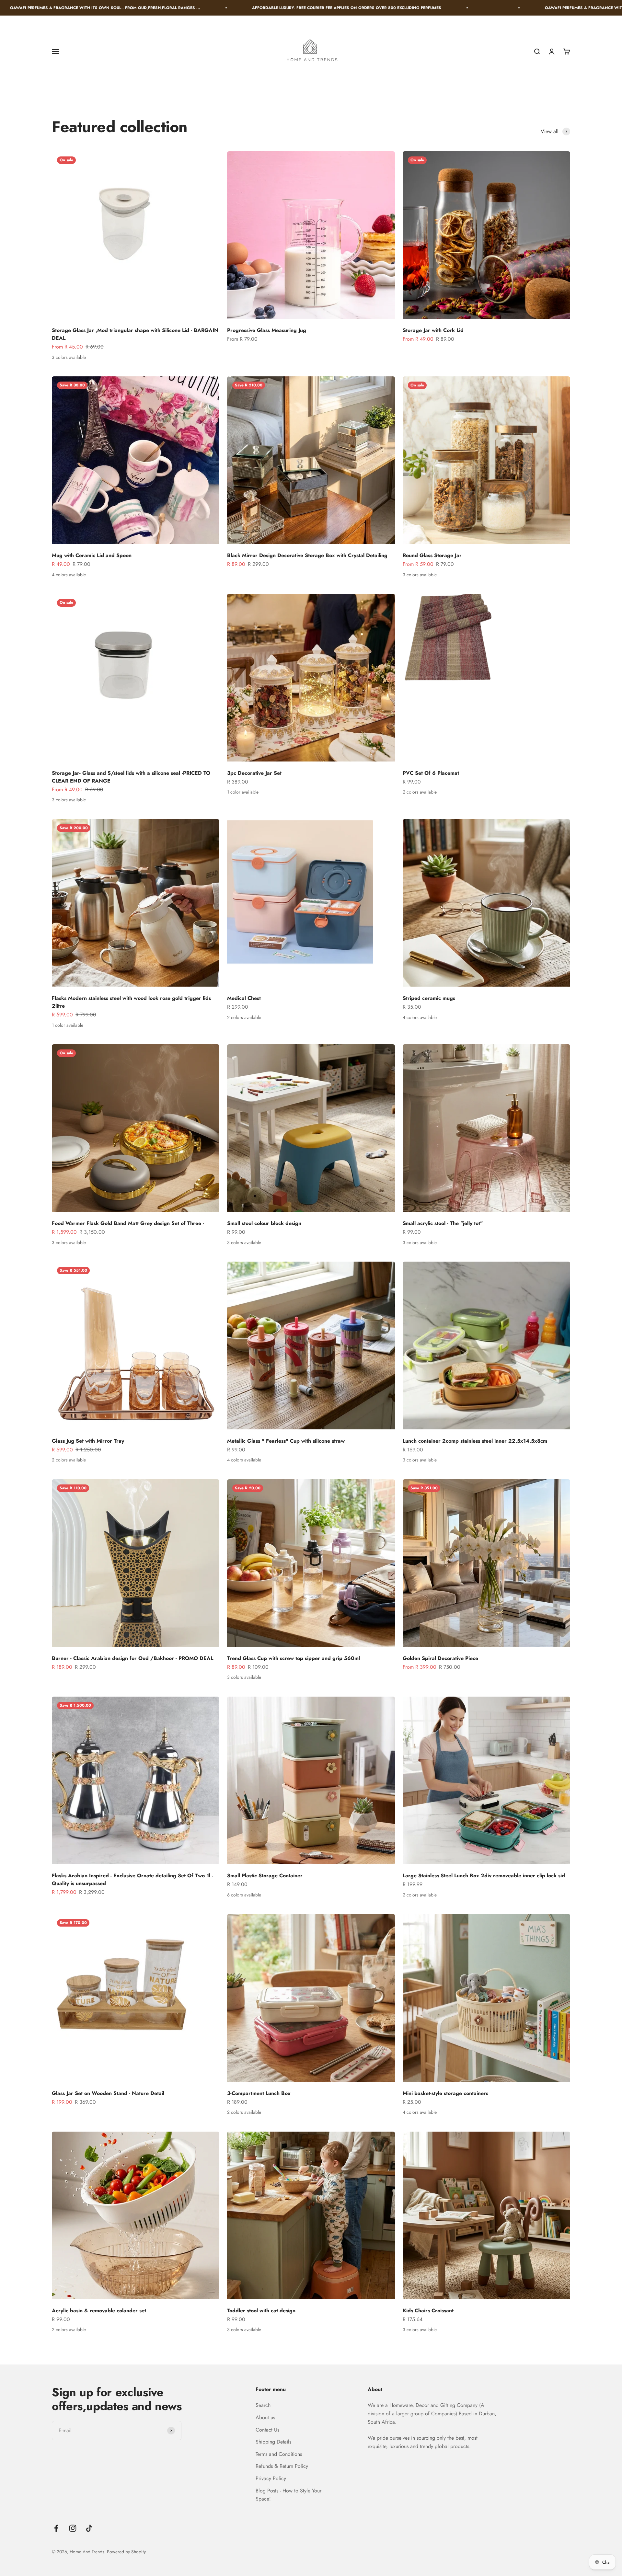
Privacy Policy (271, 2478)
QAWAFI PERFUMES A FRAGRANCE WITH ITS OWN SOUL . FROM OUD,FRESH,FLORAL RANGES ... (394, 8)
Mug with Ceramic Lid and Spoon (92, 555)
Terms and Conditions (279, 2454)
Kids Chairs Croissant (428, 2311)
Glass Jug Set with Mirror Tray (88, 1441)
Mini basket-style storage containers (445, 2093)
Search (263, 2405)
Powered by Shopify (126, 2552)
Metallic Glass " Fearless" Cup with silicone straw (286, 1441)
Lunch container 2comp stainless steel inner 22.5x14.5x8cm (475, 1441)
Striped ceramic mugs (429, 998)
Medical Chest (244, 998)
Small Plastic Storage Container (265, 1876)
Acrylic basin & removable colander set (99, 2311)
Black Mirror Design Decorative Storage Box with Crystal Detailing (307, 555)
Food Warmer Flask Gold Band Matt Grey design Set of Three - (128, 1223)
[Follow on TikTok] (89, 2528)
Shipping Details (273, 2442)
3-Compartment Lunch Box (259, 2093)
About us (265, 2417)
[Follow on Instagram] (73, 2528)
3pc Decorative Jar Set (254, 773)
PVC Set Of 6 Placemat (431, 773)
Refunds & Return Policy (282, 2466)
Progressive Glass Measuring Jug (267, 330)
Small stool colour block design (264, 1223)
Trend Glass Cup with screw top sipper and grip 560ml (294, 1658)
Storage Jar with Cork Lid (433, 330)
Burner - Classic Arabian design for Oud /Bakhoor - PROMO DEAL (132, 1658)
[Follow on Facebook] (56, 2528)
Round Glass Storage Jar (432, 555)
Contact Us (267, 2430)
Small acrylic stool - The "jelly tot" (443, 1223)
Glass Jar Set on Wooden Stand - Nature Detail (108, 2093)
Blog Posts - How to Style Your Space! (288, 2495)
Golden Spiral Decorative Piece (440, 1658)
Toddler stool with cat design (261, 2311)
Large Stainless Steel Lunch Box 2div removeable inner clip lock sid (484, 1876)
